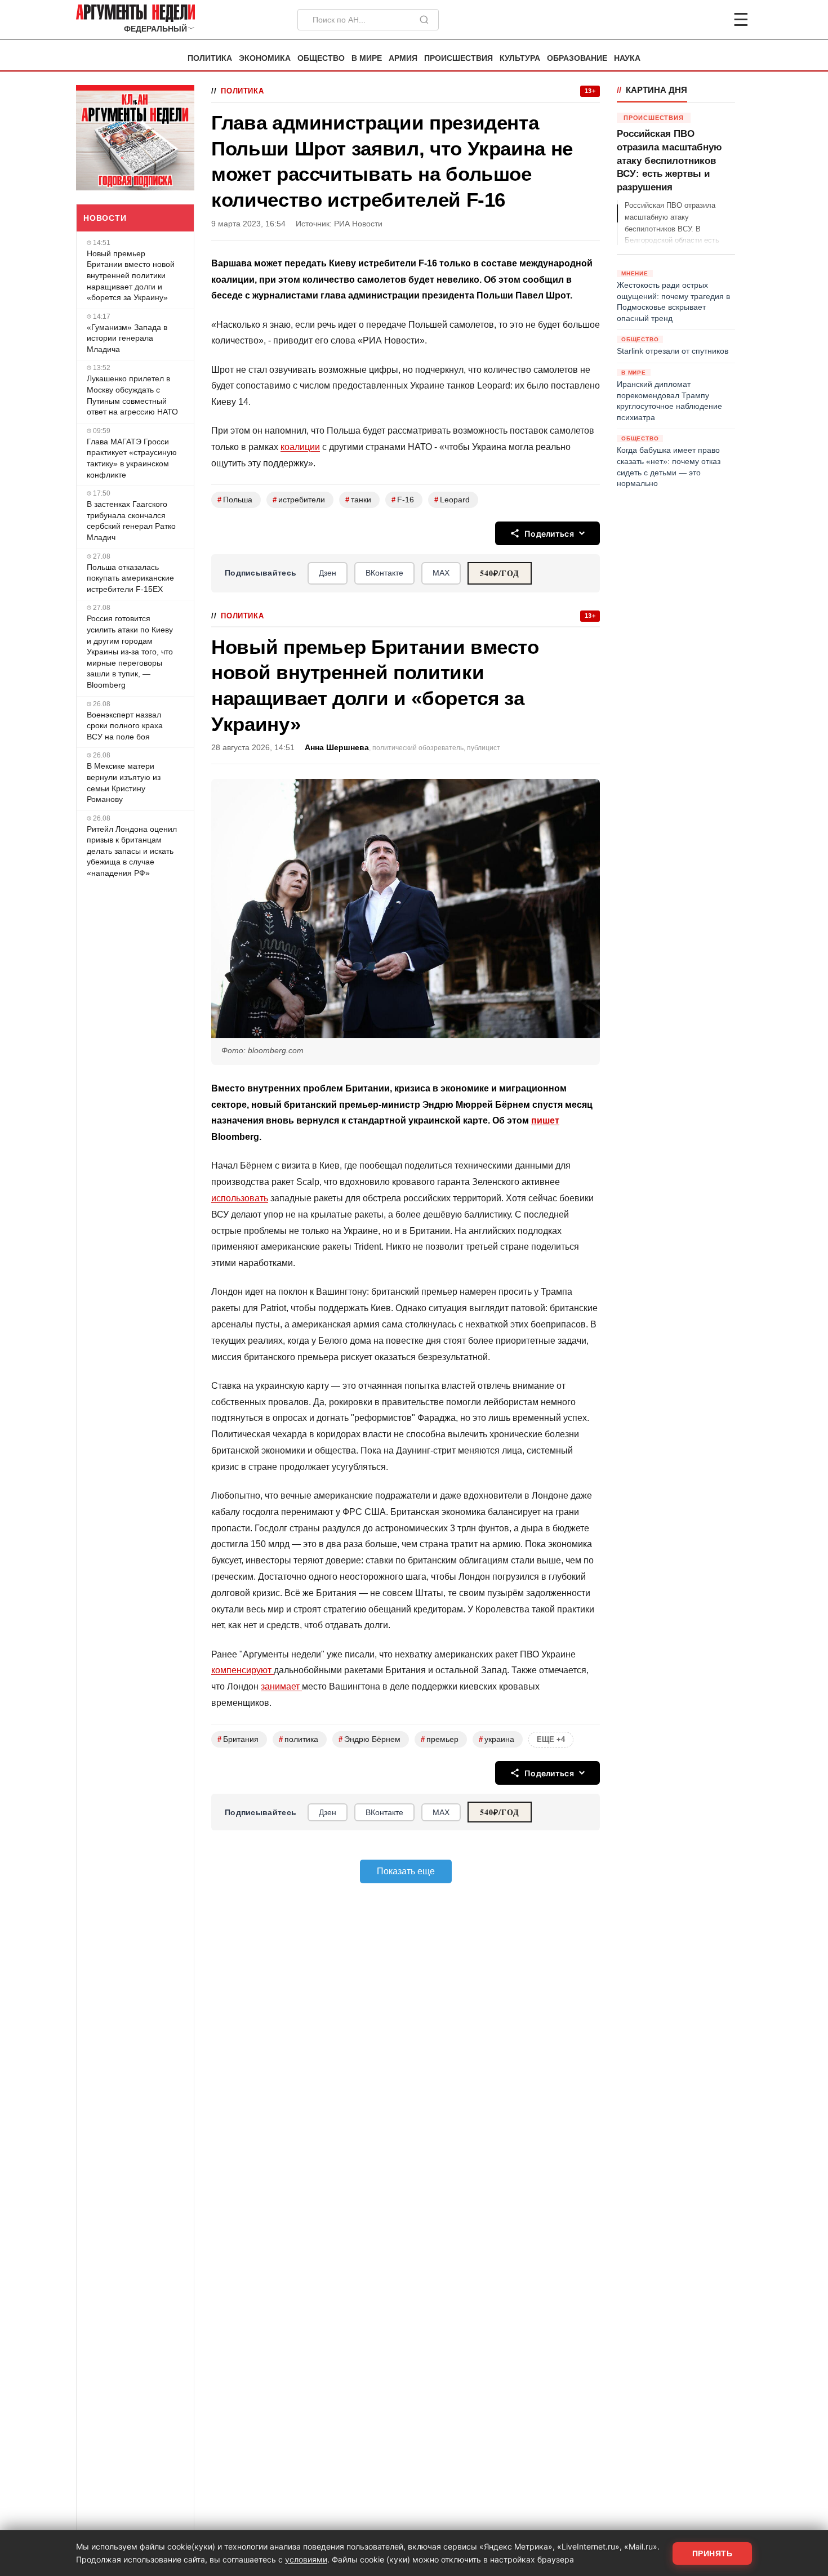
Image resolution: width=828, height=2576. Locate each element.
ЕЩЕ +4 (551, 1739)
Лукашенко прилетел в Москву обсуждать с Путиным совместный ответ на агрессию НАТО (132, 395)
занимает (281, 1686)
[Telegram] (682, 20)
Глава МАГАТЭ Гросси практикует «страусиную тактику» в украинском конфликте (132, 458)
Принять (713, 2553)
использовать (240, 1198)
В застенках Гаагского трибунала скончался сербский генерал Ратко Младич (131, 521)
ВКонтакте (384, 573)
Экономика (265, 58)
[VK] (710, 20)
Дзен (328, 573)
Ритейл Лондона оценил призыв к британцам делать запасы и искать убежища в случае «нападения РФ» (132, 851)
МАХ (441, 573)
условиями (306, 2559)
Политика (210, 58)
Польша (235, 500)
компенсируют (242, 1670)
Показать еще (406, 1871)
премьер (440, 1739)
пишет (545, 1120)
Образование (577, 58)
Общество (321, 58)
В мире (367, 58)
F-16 (403, 500)
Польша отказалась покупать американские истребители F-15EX (130, 578)
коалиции (300, 447)
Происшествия (458, 58)
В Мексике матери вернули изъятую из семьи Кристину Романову (124, 783)
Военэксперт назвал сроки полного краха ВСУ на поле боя (125, 726)
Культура (520, 58)
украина (497, 1739)
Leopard (452, 500)
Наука (627, 58)
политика (299, 1739)
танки (358, 500)
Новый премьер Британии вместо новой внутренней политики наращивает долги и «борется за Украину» (131, 275)
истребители (299, 500)
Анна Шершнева (337, 748)
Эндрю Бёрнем (370, 1739)
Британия (238, 1739)
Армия (403, 58)
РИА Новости (358, 224)
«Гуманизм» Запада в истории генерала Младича (127, 338)
